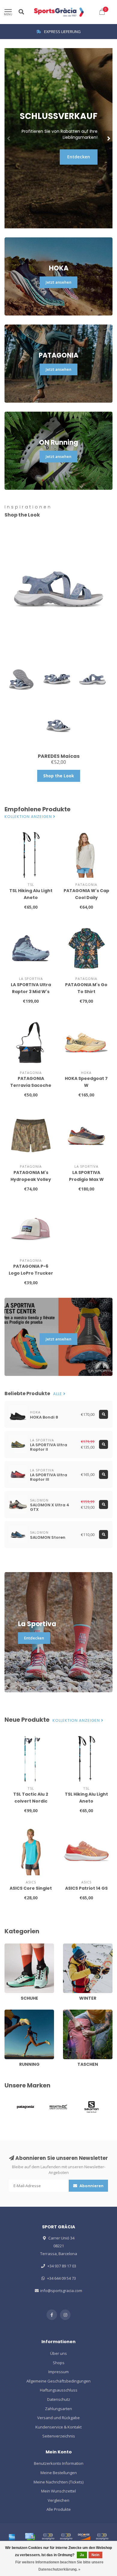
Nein (95, 2555)
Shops (59, 2363)
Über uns (58, 2353)
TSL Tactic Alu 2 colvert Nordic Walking (31, 1801)
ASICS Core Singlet (31, 1888)
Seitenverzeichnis (59, 2436)
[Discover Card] (84, 2537)
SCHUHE (12, 1946)
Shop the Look (59, 776)
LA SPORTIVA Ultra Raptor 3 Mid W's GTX (31, 992)
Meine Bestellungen (59, 2473)
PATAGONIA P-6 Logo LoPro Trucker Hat (31, 1273)
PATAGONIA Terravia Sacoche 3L (31, 1085)
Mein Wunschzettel (58, 2491)
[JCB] (102, 2537)
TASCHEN (71, 2012)
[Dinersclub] (66, 2537)
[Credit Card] (30, 2537)
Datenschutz (59, 2399)
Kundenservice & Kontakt (58, 2427)
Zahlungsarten (58, 2409)
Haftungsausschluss (59, 2390)
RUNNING (13, 2012)
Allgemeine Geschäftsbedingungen (58, 2381)
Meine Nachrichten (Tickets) (58, 2482)
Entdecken (79, 157)
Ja (82, 2555)
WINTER (70, 1946)
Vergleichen (58, 2500)
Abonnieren (91, 2186)
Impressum (58, 2372)
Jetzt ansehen (58, 282)
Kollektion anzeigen (29, 817)
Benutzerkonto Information (59, 2463)
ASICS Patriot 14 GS (86, 1888)
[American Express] (12, 2537)
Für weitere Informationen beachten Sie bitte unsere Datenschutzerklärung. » (59, 2566)
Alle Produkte (59, 2509)
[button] (9, 138)
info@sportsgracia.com (61, 2291)
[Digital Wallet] (48, 2537)
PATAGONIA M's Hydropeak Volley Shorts (31, 1179)
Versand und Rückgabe (58, 2418)
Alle (58, 1394)
